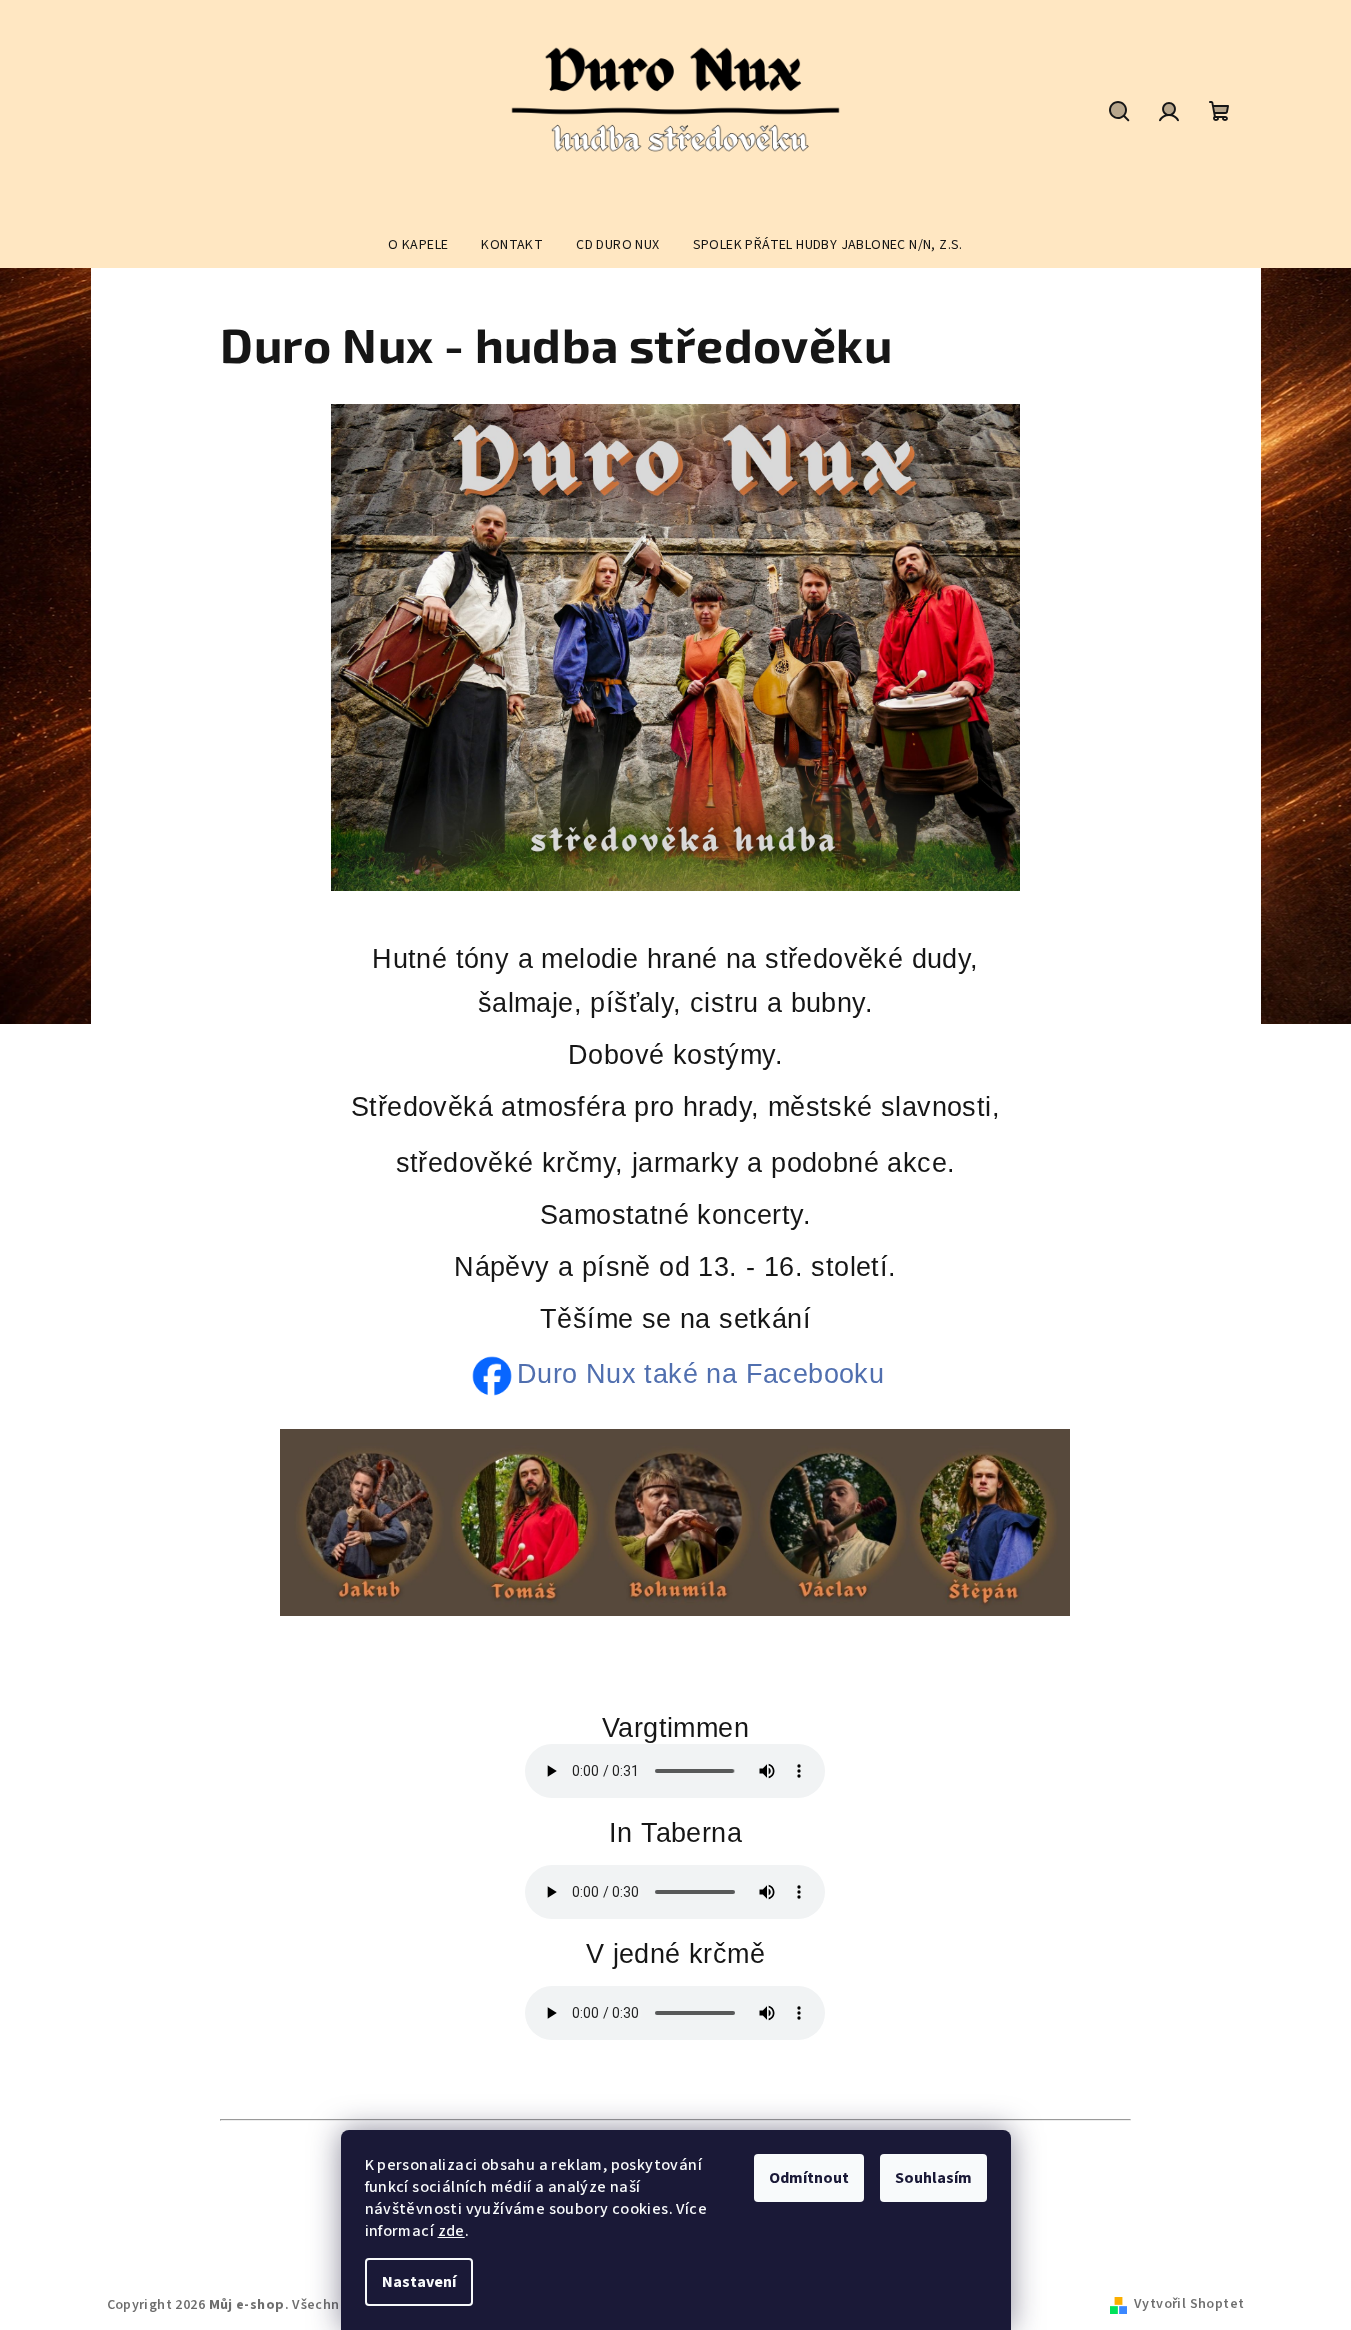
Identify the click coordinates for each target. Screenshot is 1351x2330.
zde (451, 2231)
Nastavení (419, 2282)
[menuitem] (418, 245)
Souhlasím (933, 2178)
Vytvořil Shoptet (1189, 2304)
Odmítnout (809, 2178)
